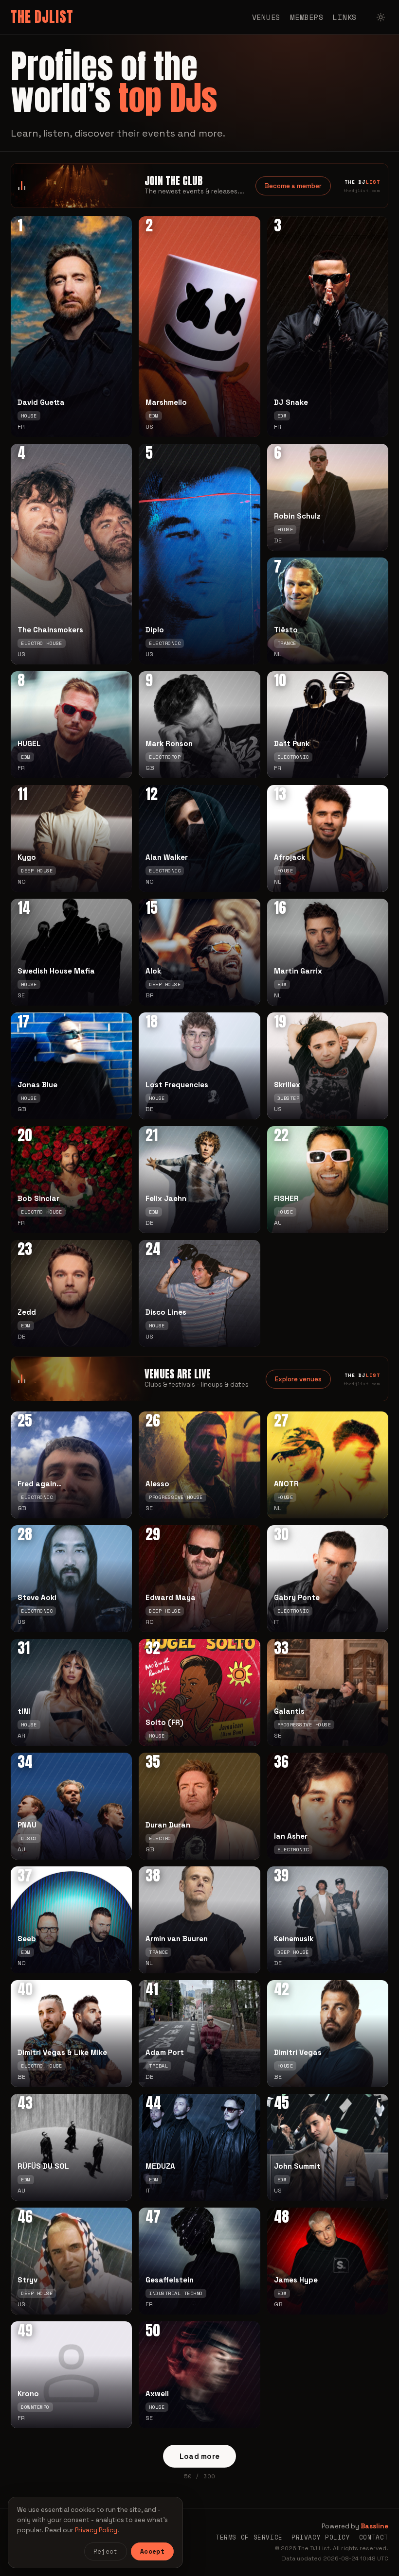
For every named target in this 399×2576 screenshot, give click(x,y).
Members (307, 17)
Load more (200, 2456)
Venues (266, 17)
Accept (152, 2551)
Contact (374, 2537)
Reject (106, 2551)
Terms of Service (249, 2537)
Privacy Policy (321, 2537)
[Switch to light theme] (381, 17)
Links (345, 17)
